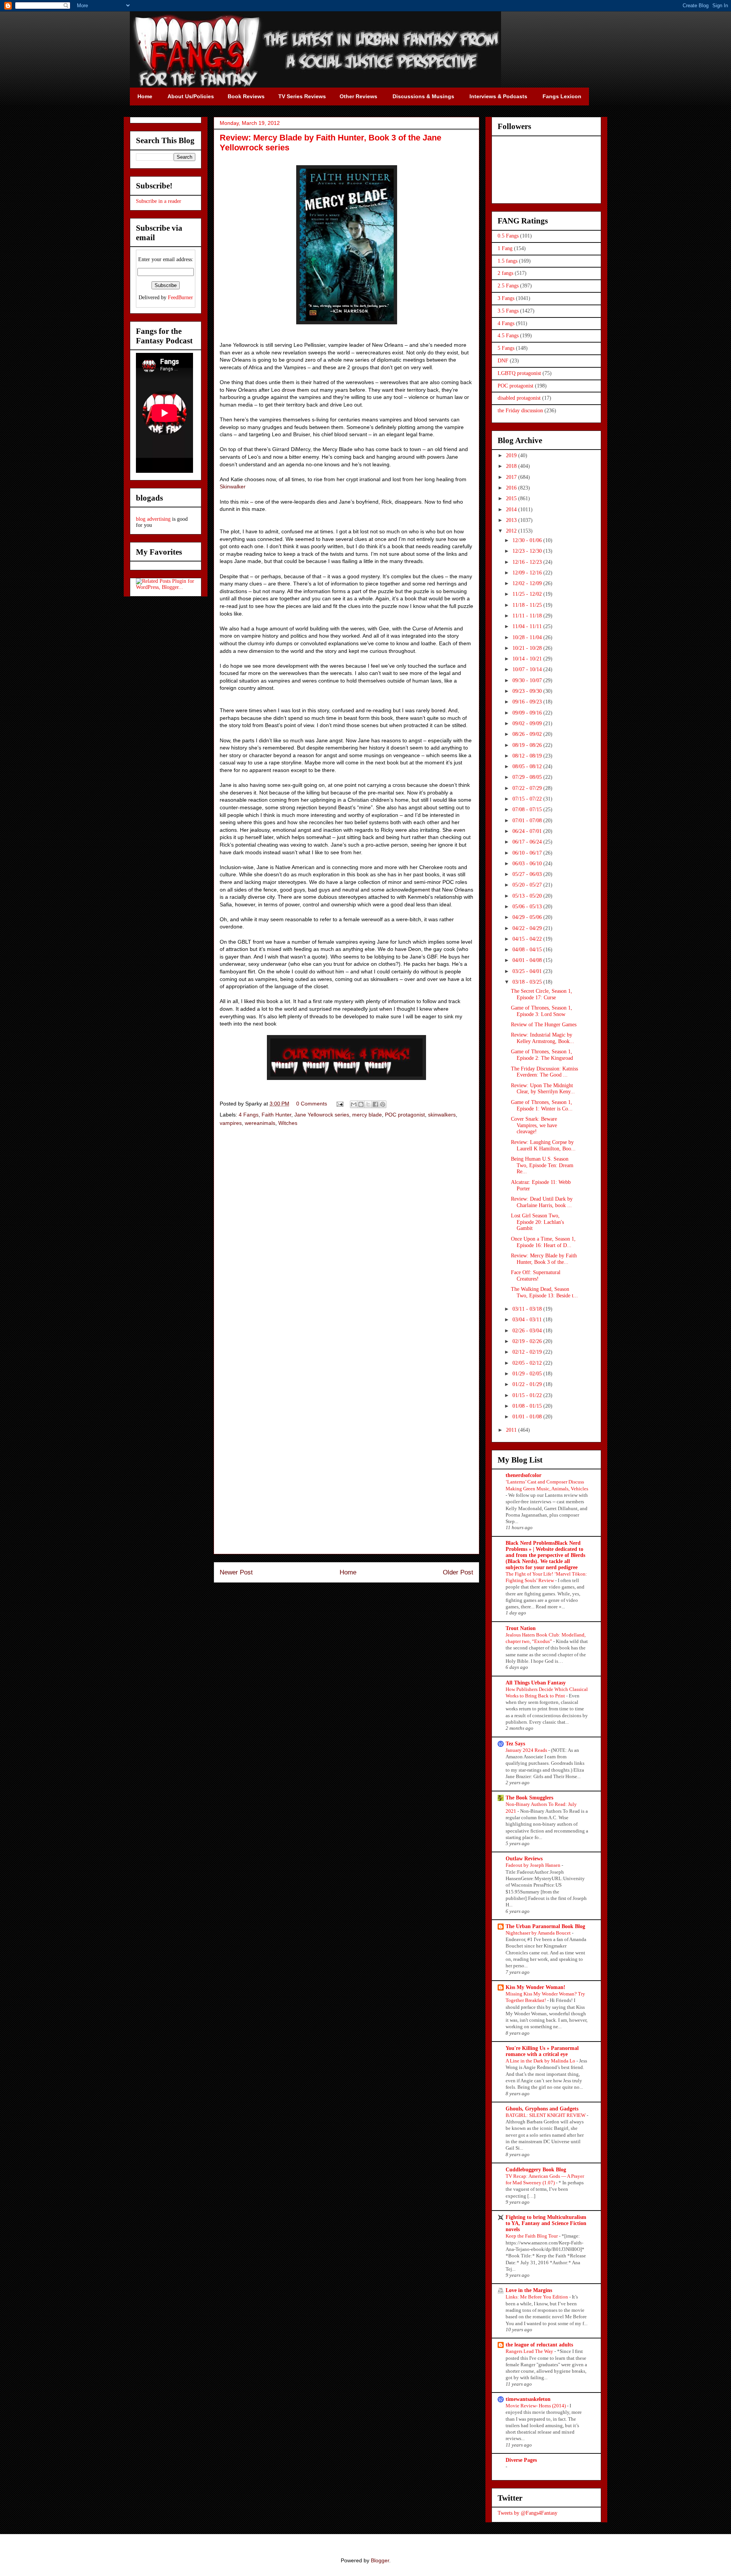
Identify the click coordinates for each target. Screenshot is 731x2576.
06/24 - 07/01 (528, 831)
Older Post (458, 1572)
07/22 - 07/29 (528, 788)
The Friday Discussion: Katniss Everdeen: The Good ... (544, 1072)
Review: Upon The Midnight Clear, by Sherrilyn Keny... (543, 1089)
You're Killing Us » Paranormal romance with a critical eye (542, 2051)
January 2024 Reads (527, 1750)
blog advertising (153, 519)
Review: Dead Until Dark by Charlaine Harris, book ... (542, 1202)
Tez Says (515, 1744)
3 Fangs (506, 298)
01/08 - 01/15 (528, 1406)
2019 (512, 455)
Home (348, 1572)
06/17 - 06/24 (528, 842)
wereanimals (260, 1123)
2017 (512, 477)
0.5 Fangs (508, 236)
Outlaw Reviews (524, 1859)
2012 (512, 531)
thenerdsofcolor (524, 1475)
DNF (503, 361)
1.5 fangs (508, 261)
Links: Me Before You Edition (537, 2297)
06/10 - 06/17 (528, 853)
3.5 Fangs (508, 311)
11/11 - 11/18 (528, 616)
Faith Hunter (276, 1115)
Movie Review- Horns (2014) (536, 2406)
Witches (288, 1123)
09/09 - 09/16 (528, 713)
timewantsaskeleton (528, 2399)
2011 (512, 1430)
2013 (512, 520)
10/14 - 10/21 (528, 659)
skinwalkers (442, 1115)
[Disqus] (346, 1241)
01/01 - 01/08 (528, 1417)
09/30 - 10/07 (528, 680)
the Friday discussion (520, 411)
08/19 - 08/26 (528, 745)
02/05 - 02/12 (528, 1363)
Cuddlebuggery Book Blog (536, 2170)
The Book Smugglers (529, 1798)
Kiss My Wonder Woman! (535, 1987)
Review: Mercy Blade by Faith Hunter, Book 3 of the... (544, 1259)
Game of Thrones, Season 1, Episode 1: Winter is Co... (542, 1105)
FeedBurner (180, 297)
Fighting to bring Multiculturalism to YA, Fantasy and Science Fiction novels (546, 2223)
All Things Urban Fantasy (536, 1683)
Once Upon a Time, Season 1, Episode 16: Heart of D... (543, 1242)
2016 (512, 488)
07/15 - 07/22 (528, 799)
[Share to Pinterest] (383, 1104)
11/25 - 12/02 (528, 594)
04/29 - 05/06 (528, 917)
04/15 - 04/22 (528, 939)
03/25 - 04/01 (528, 971)
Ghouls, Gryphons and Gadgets (542, 2109)
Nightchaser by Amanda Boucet (539, 1933)
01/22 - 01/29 (528, 1384)
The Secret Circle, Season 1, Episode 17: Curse (542, 994)
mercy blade (367, 1115)
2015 (512, 498)
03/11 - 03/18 (528, 1309)
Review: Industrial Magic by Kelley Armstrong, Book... (543, 1038)
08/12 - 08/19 (528, 756)
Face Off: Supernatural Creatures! (536, 1276)
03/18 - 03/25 (528, 982)
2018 (512, 466)
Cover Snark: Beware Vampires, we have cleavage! (534, 1125)
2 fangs (505, 273)
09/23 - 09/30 (528, 691)
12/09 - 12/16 (528, 573)
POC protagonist (405, 1115)
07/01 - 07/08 (528, 821)
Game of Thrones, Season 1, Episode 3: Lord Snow (542, 1011)
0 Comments (312, 1104)
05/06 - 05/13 (528, 907)
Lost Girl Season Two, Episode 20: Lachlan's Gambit (537, 1222)
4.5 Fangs (508, 336)
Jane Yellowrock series (322, 1115)
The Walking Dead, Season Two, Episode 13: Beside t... (544, 1292)
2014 (512, 510)
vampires (231, 1123)
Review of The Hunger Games (544, 1025)
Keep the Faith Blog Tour (532, 2236)
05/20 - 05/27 (528, 885)
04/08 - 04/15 (528, 950)
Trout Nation (521, 1628)
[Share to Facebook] (375, 1104)
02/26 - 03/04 (528, 1331)
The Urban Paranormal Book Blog (545, 1926)
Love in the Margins (529, 2290)
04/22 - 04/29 (528, 928)
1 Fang (505, 248)
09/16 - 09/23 (528, 702)
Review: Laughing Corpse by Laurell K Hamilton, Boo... (543, 1145)
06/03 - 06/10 (528, 864)
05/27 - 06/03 (528, 874)
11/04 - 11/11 (528, 626)
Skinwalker (233, 486)
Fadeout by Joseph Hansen (534, 1865)
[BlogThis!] (361, 1104)
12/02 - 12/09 (528, 583)
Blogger (380, 2560)
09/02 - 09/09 (528, 723)
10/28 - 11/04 (528, 637)
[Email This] (354, 1104)
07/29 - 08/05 (528, 777)
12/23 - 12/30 (528, 551)
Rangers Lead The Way (530, 2351)
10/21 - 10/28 (528, 648)
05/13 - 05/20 (528, 896)
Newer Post (236, 1572)
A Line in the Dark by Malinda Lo (541, 2061)
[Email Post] (339, 1104)
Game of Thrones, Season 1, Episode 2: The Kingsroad (542, 1055)
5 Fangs (506, 348)
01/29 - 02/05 (528, 1374)
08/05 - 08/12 (528, 766)
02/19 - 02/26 (528, 1341)
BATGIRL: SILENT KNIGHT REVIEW (546, 2115)
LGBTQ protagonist (519, 373)
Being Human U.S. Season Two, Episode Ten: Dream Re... (542, 1165)
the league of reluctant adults (539, 2345)
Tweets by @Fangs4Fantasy (528, 2513)
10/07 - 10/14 (528, 669)
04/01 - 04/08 (528, 960)
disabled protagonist (519, 398)
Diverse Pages (521, 2460)
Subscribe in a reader (159, 201)
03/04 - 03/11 (528, 1320)
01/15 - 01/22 (528, 1395)
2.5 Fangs (508, 286)
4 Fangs (249, 1115)
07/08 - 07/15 (528, 809)
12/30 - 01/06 (528, 540)
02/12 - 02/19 (528, 1352)
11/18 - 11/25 (528, 605)
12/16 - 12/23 (528, 562)
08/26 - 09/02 (528, 734)
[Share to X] (368, 1104)
